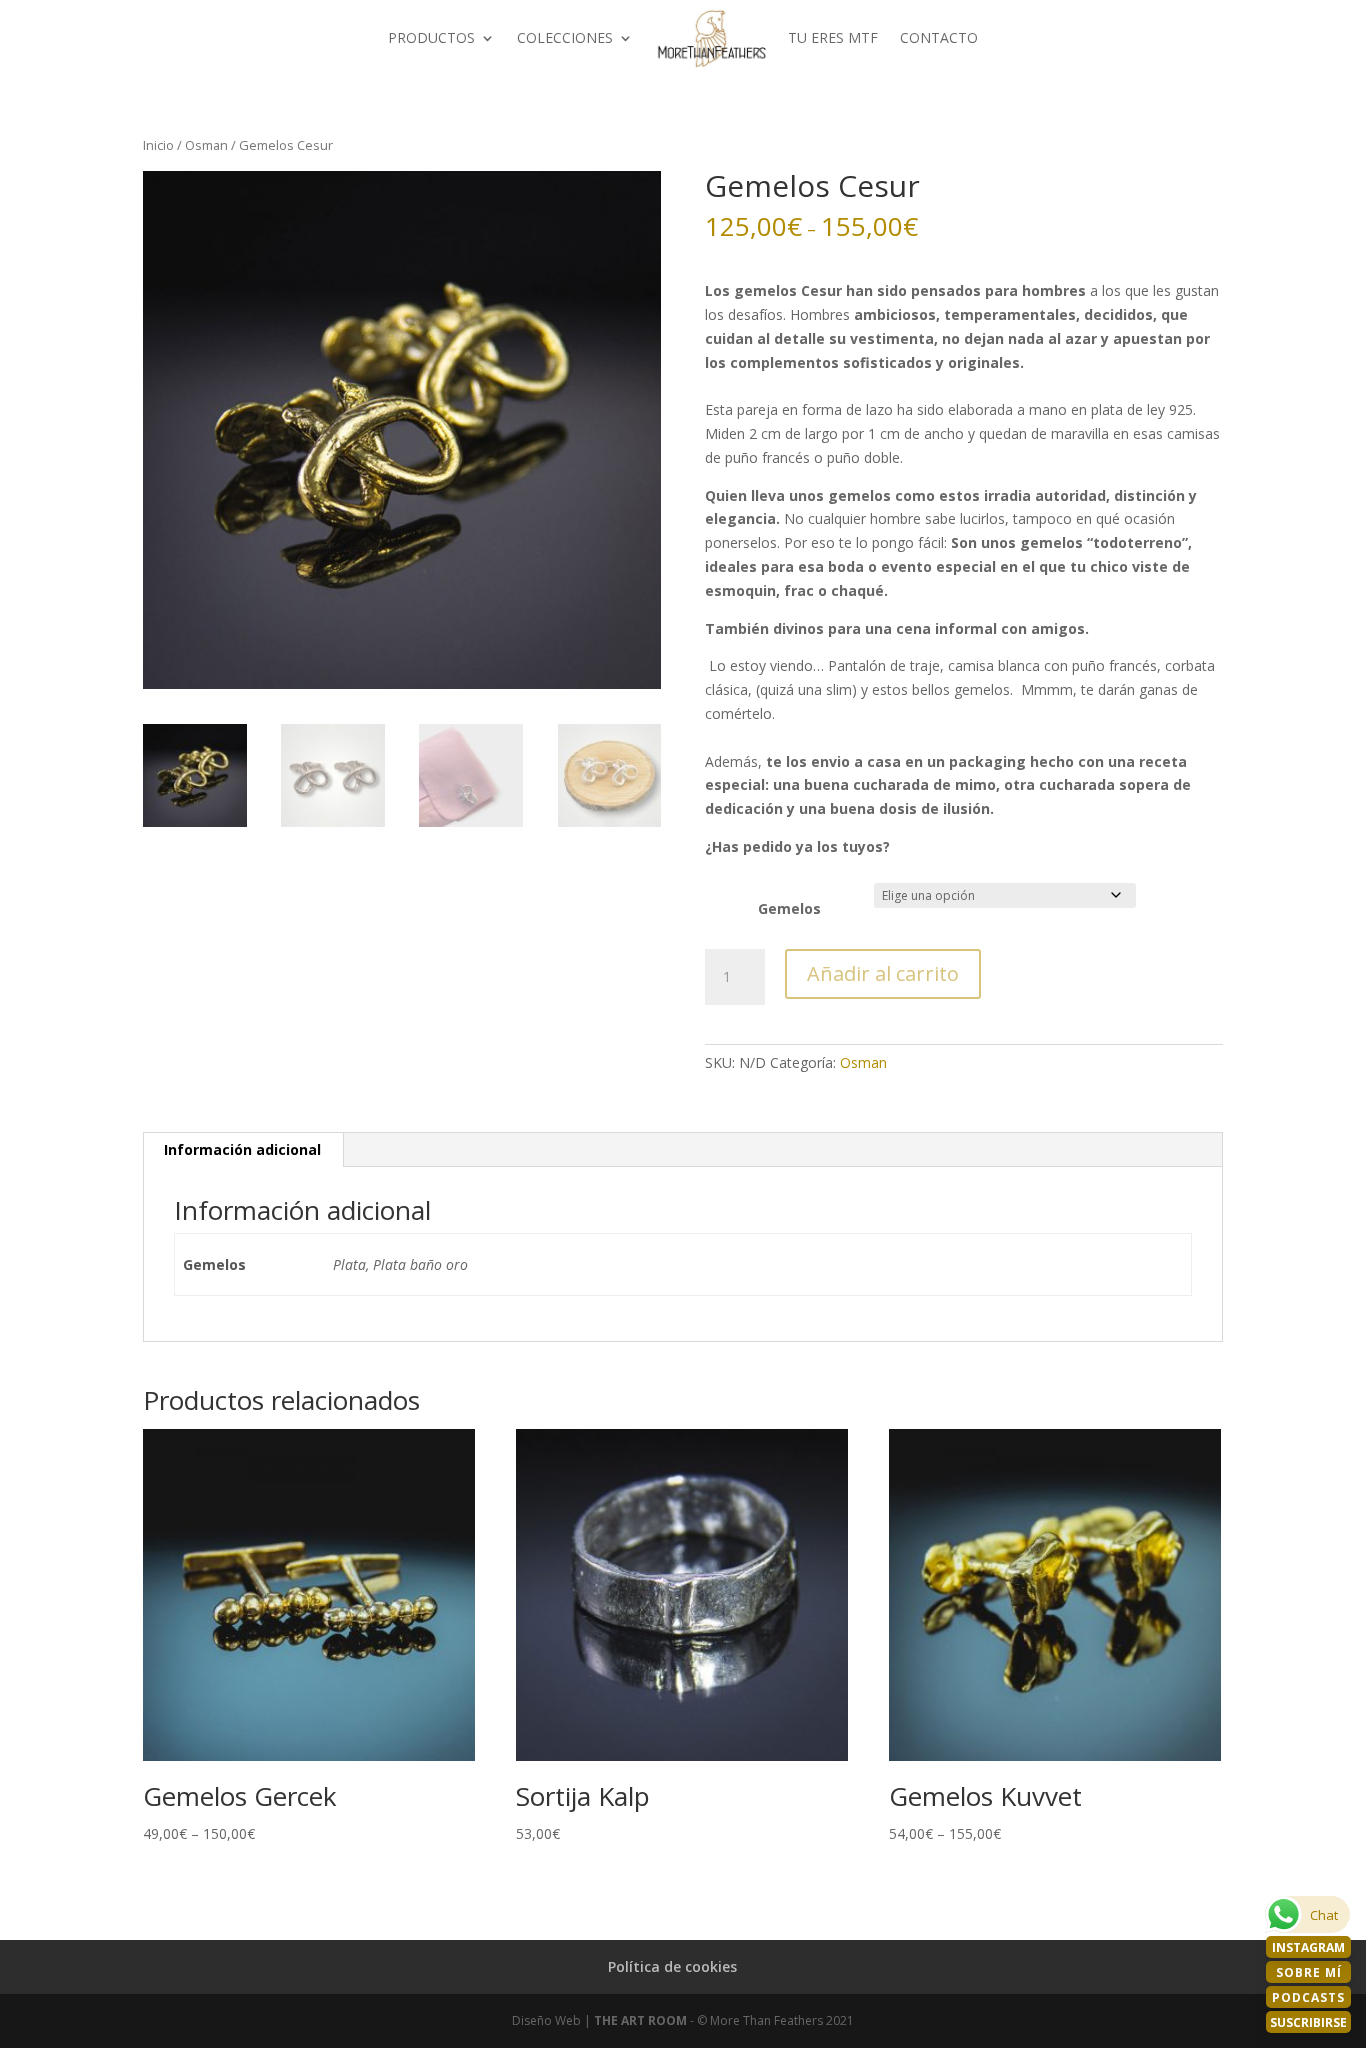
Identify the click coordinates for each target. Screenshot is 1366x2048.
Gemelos (789, 908)
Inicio (158, 145)
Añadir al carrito (883, 973)
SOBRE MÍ (1309, 1972)
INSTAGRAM (1308, 1947)
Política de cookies (672, 1966)
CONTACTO (939, 37)
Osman (206, 145)
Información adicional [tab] (242, 1149)
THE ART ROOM (640, 2020)
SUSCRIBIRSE (1308, 2022)
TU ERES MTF (833, 37)
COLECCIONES (565, 37)
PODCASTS (1308, 1997)
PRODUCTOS (431, 37)
